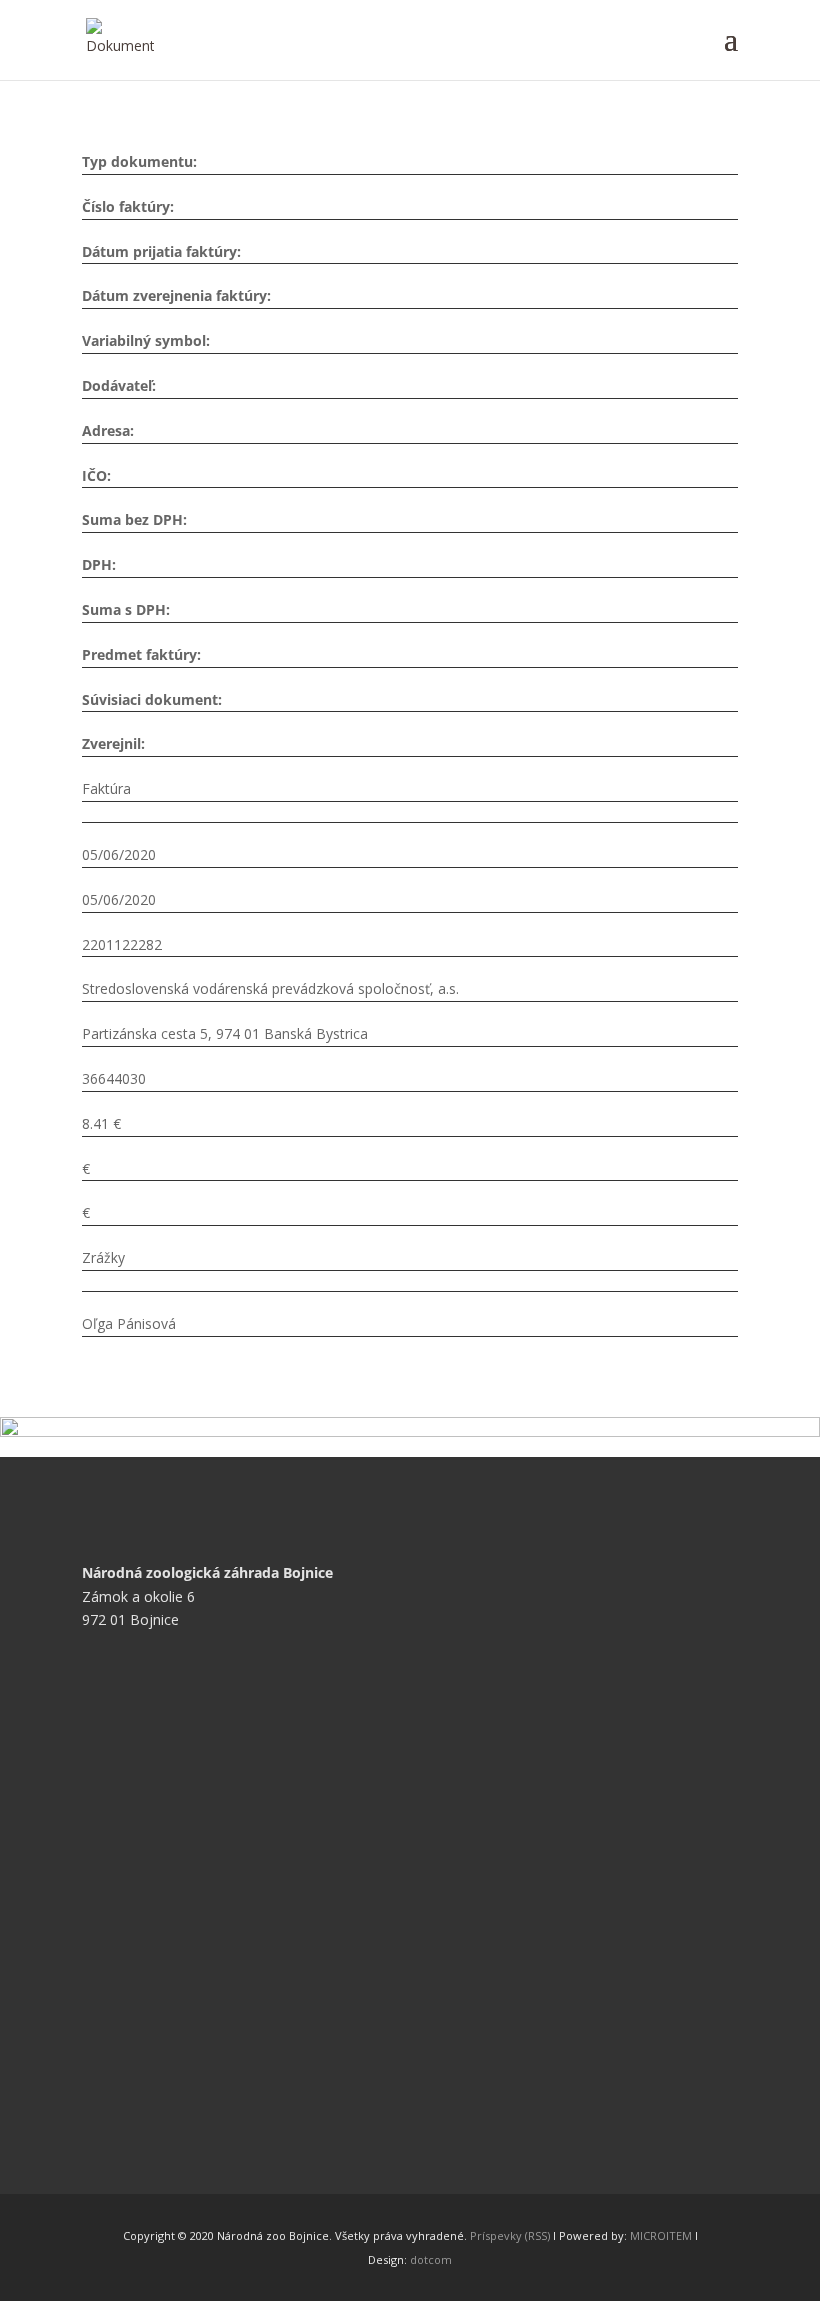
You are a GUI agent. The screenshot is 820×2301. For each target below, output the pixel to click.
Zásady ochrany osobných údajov (205, 1847)
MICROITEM (661, 2235)
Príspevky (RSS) (510, 2235)
